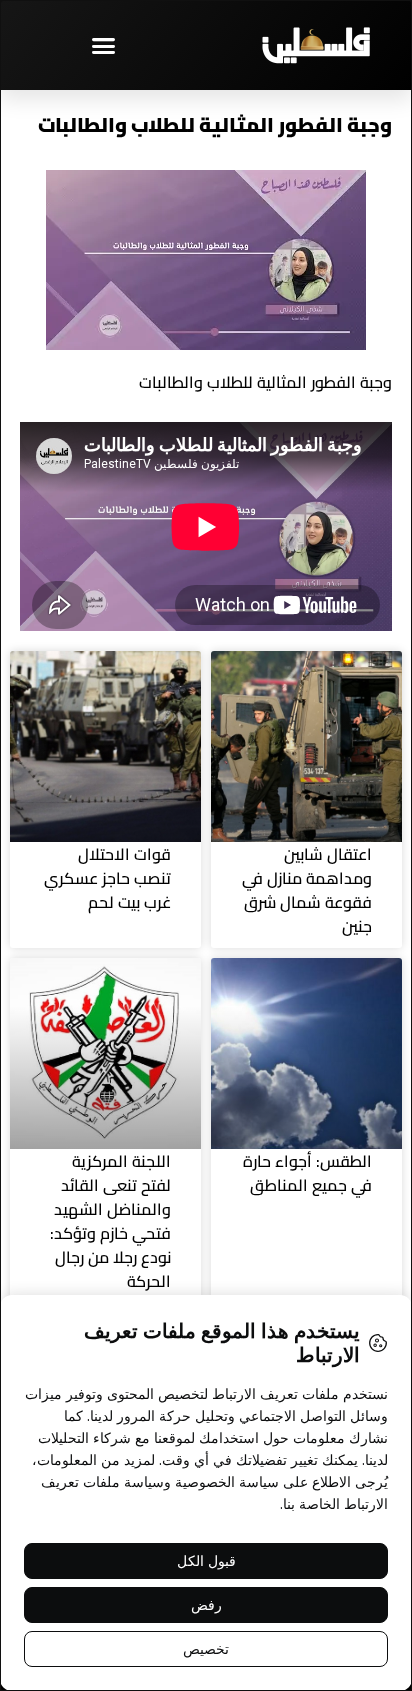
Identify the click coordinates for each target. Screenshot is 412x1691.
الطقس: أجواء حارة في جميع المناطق (307, 1173)
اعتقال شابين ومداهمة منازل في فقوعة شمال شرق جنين (307, 890)
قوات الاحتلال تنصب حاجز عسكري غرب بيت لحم (107, 878)
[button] (103, 45)
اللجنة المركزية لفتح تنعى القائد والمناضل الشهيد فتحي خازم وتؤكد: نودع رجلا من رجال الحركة (110, 1221)
